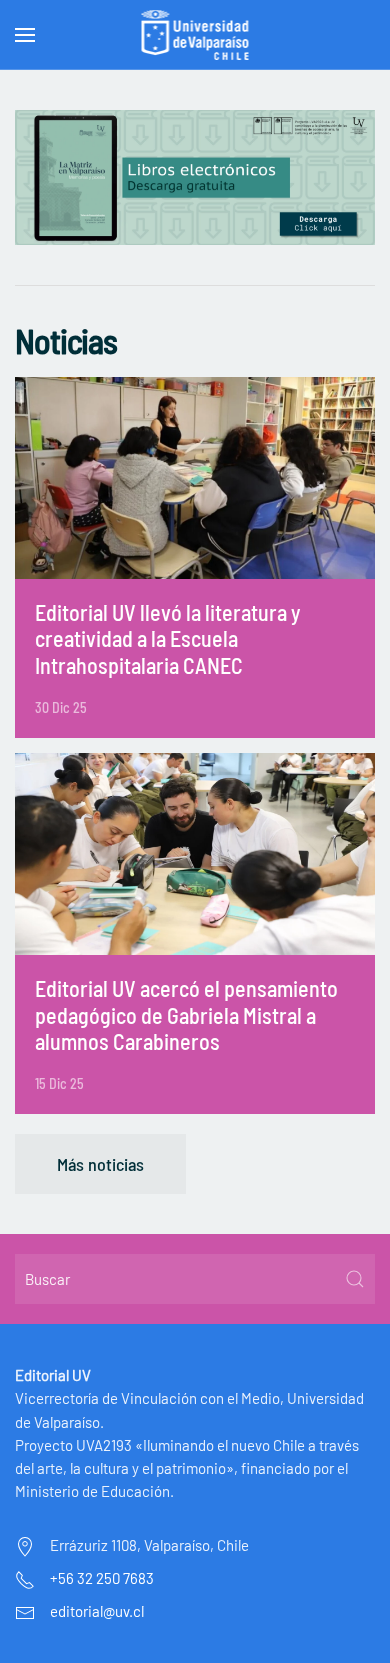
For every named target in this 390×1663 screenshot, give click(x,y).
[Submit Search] (355, 1279)
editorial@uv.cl (97, 1611)
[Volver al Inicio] (195, 35)
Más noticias (100, 1164)
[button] (25, 35)
